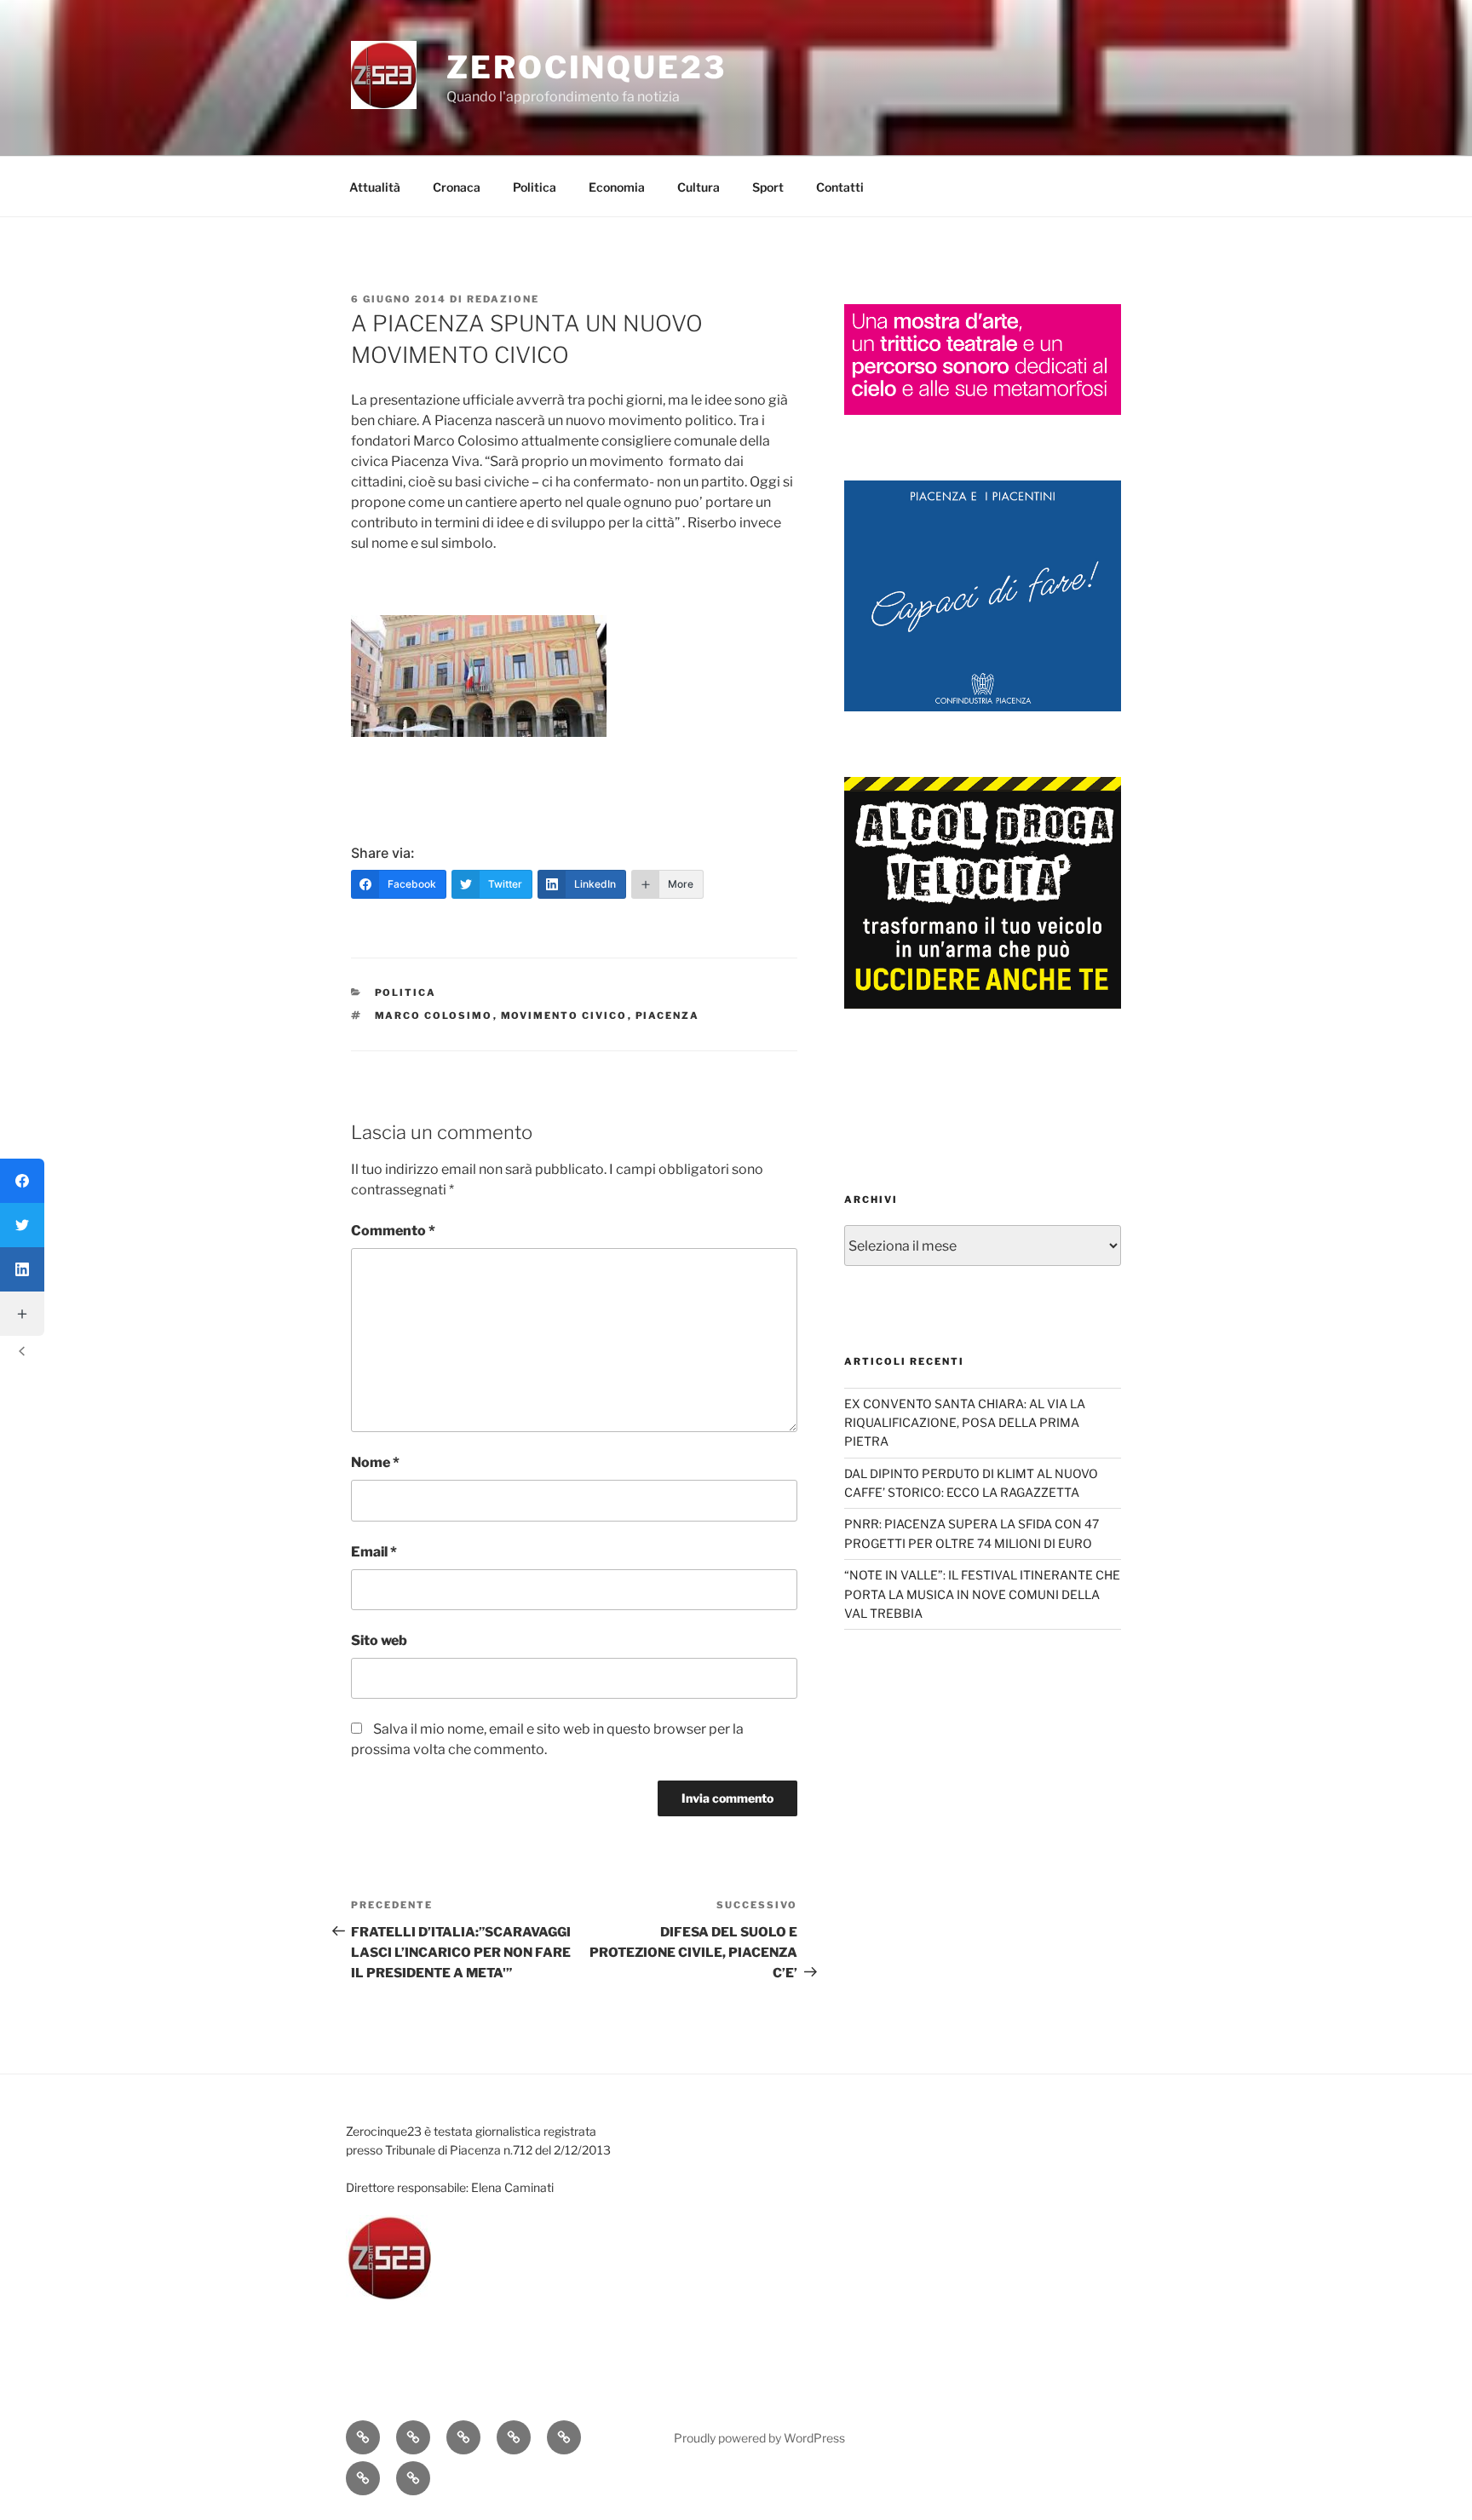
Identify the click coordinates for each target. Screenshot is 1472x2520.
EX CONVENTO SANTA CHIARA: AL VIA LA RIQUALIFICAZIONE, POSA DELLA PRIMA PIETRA (965, 1423)
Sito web (379, 1640)
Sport (768, 187)
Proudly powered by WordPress (759, 2438)
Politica (535, 187)
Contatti (840, 187)
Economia (617, 187)
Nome (375, 1462)
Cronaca (457, 187)
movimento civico (564, 1015)
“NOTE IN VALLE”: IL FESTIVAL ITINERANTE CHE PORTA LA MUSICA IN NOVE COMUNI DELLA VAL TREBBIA (982, 1594)
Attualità (375, 187)
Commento (393, 1231)
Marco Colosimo (434, 1015)
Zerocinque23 (586, 67)
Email (374, 1552)
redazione (503, 299)
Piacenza (668, 1015)
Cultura (699, 187)
